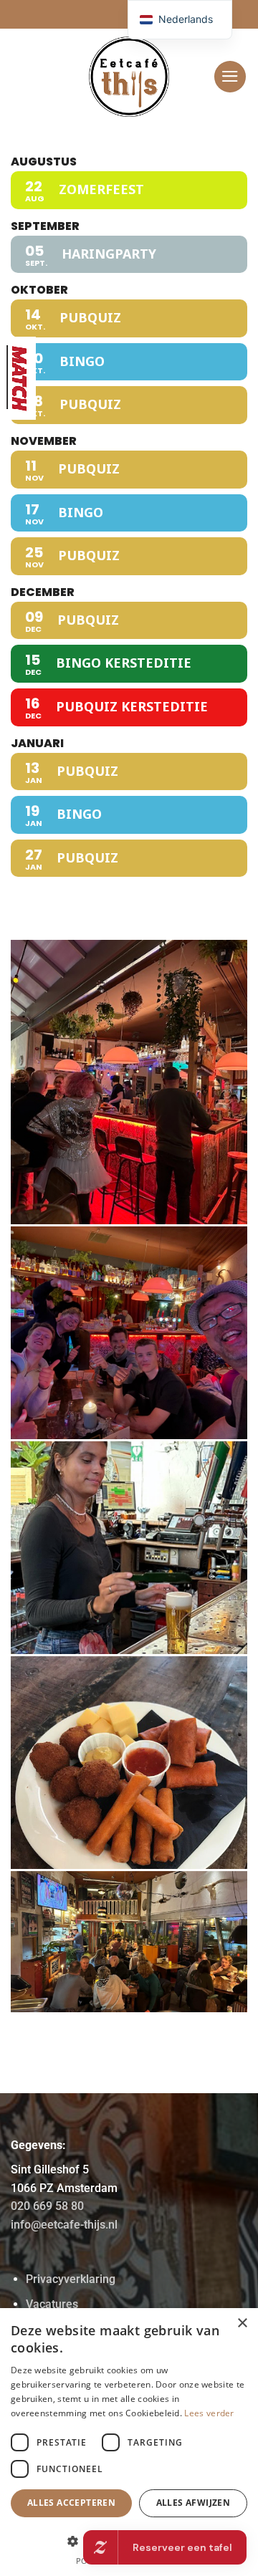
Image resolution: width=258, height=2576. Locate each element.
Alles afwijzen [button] (193, 2503)
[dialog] (129, 2442)
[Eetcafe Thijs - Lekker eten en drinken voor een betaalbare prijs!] (129, 77)
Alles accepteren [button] (71, 2503)
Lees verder (209, 2413)
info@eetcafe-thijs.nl (64, 2225)
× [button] (242, 2323)
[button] (230, 77)
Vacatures (52, 2304)
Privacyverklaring (71, 2279)
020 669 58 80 (47, 2206)
